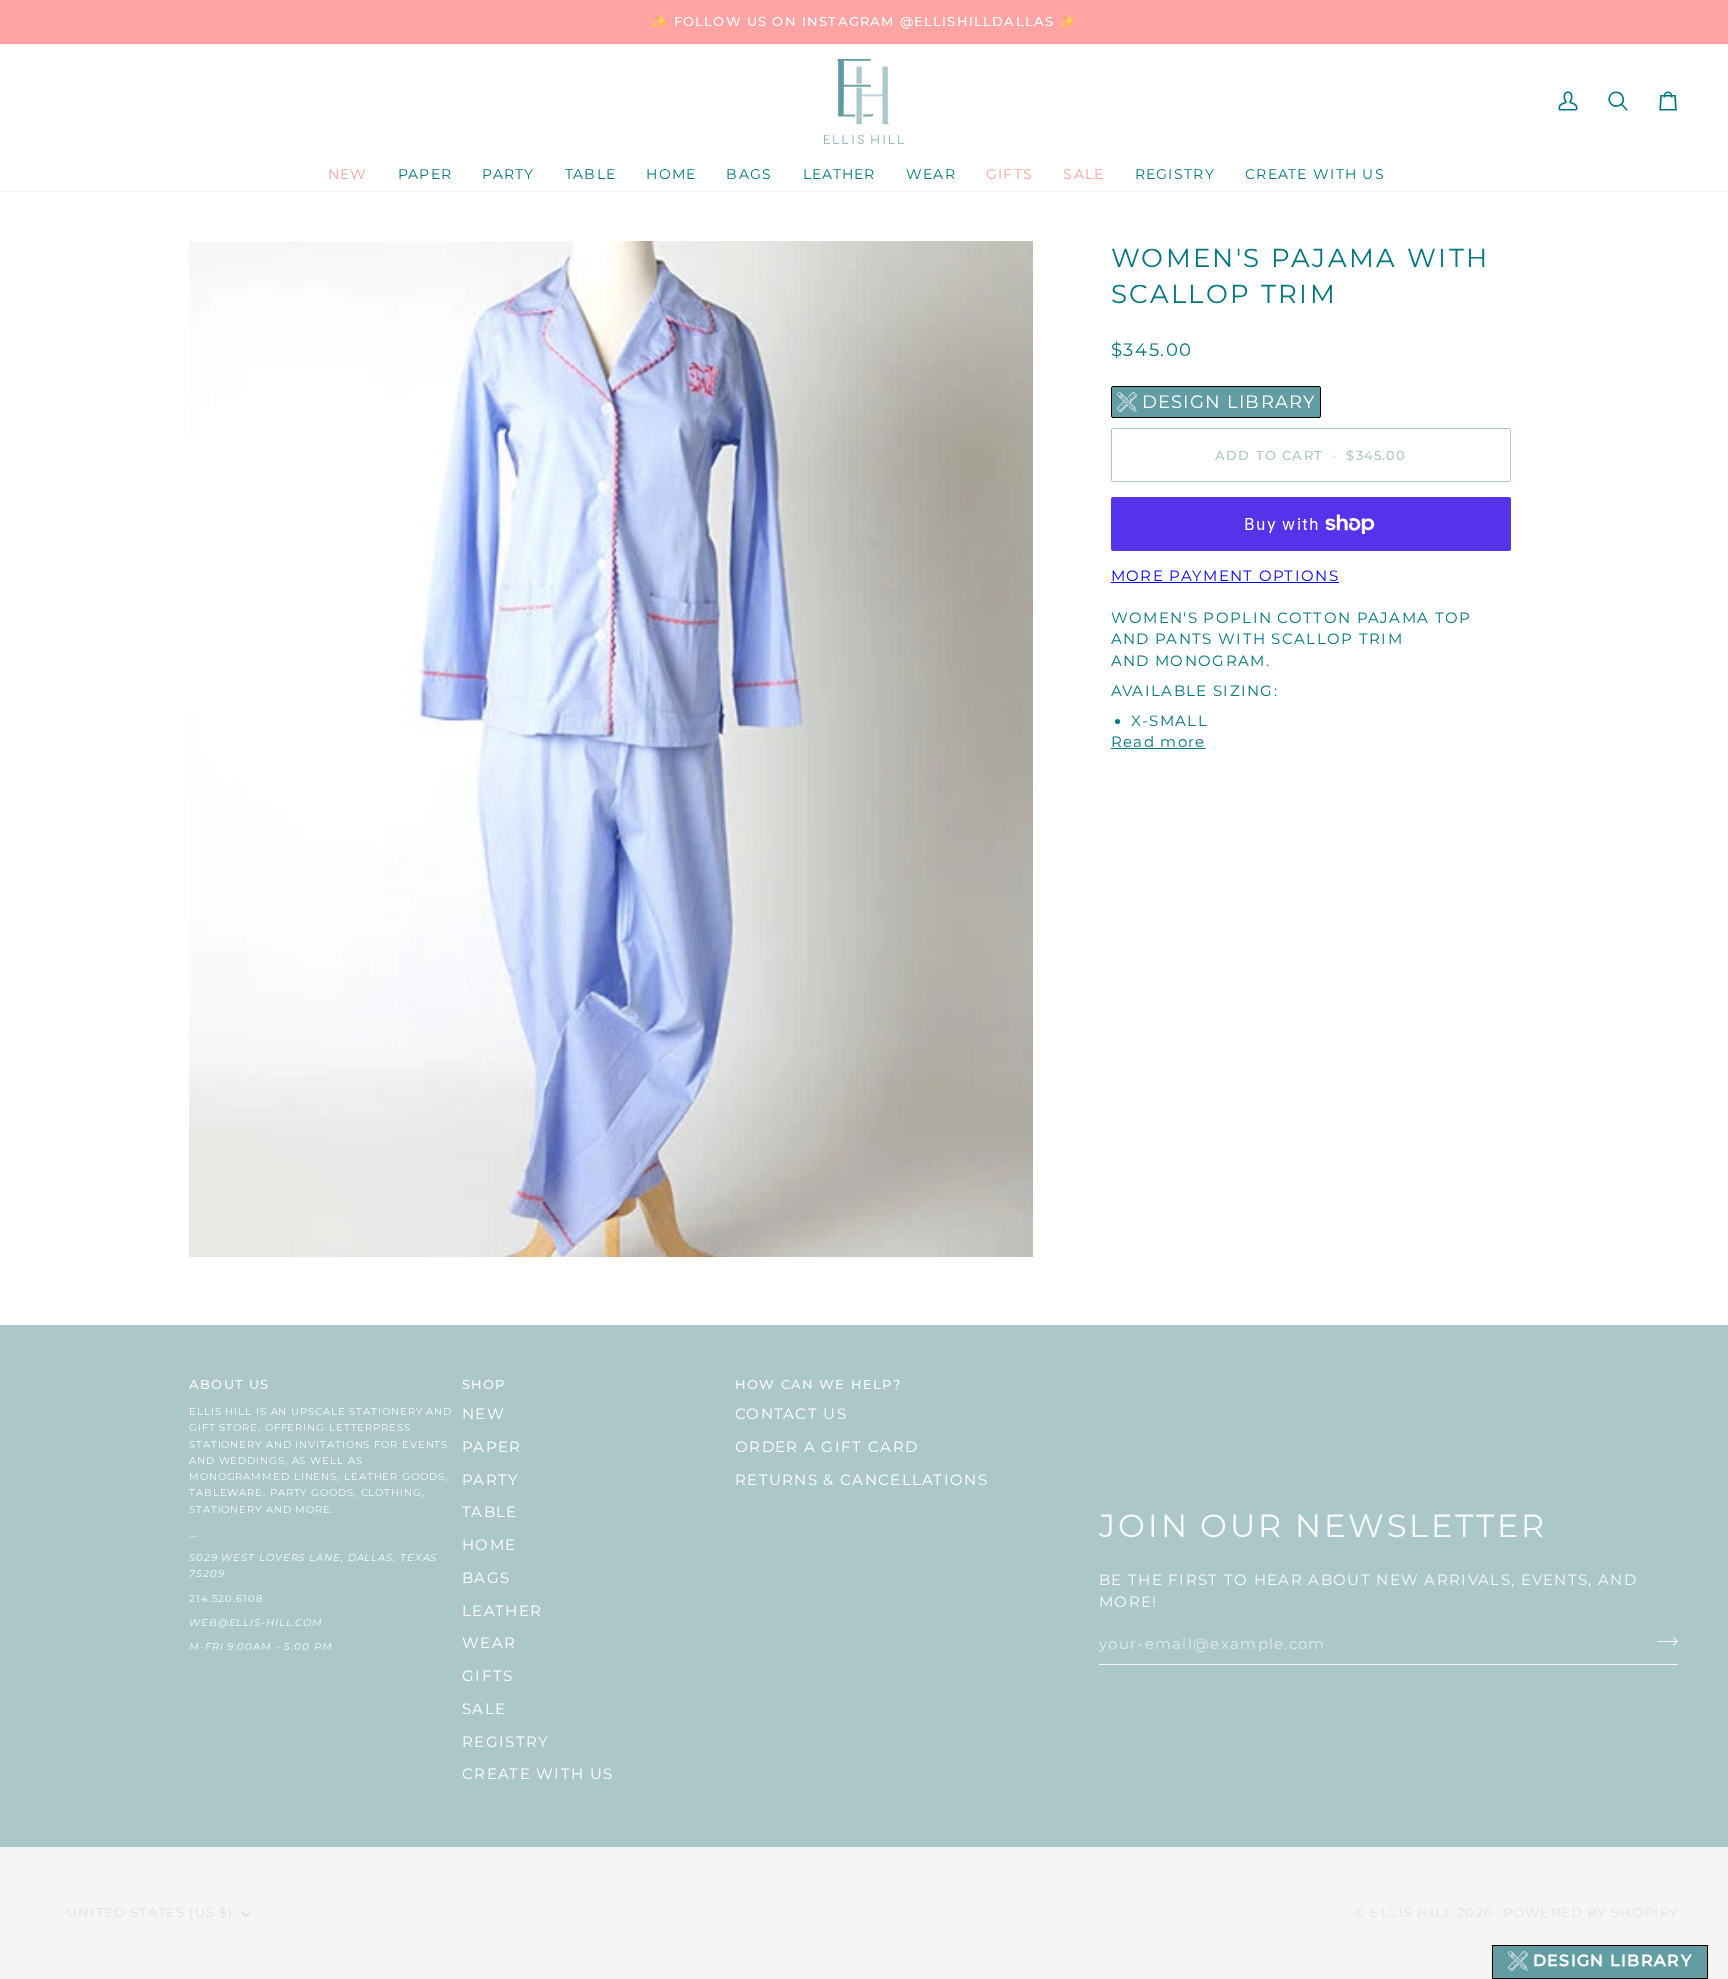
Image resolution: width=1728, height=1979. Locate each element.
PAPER (492, 1447)
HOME (489, 1545)
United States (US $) (150, 1912)
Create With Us (537, 1774)
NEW (483, 1414)
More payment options (1225, 576)
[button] (425, 175)
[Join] (1661, 1642)
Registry (505, 1742)
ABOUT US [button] (229, 1384)
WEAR (489, 1643)
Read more (1158, 742)
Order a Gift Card (826, 1447)
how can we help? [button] (818, 1384)
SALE (484, 1709)
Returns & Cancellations (861, 1480)
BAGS (486, 1578)
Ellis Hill (1411, 1912)
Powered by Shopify (1590, 1912)
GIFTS (488, 1676)
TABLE (490, 1512)
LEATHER (502, 1611)
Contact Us (791, 1414)
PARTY (491, 1480)
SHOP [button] (484, 1384)
